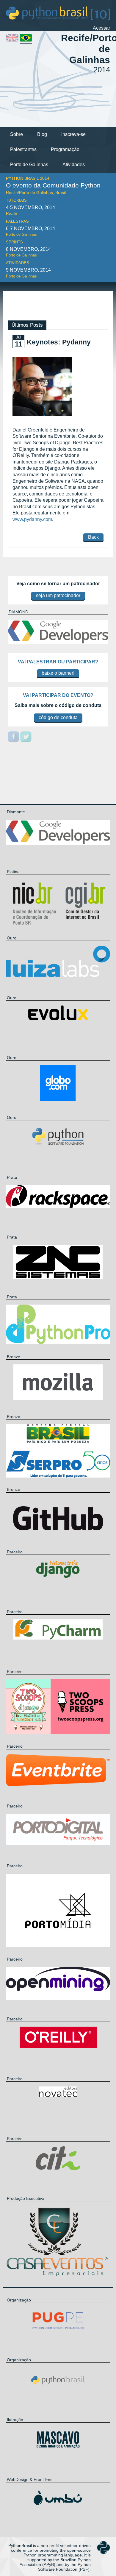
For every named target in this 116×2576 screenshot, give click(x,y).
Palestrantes (23, 149)
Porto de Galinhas (29, 165)
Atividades (74, 165)
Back (93, 537)
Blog (42, 134)
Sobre (17, 134)
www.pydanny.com (32, 519)
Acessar (101, 28)
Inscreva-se (73, 134)
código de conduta (58, 717)
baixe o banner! (58, 673)
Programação (65, 149)
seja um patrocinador (58, 595)
